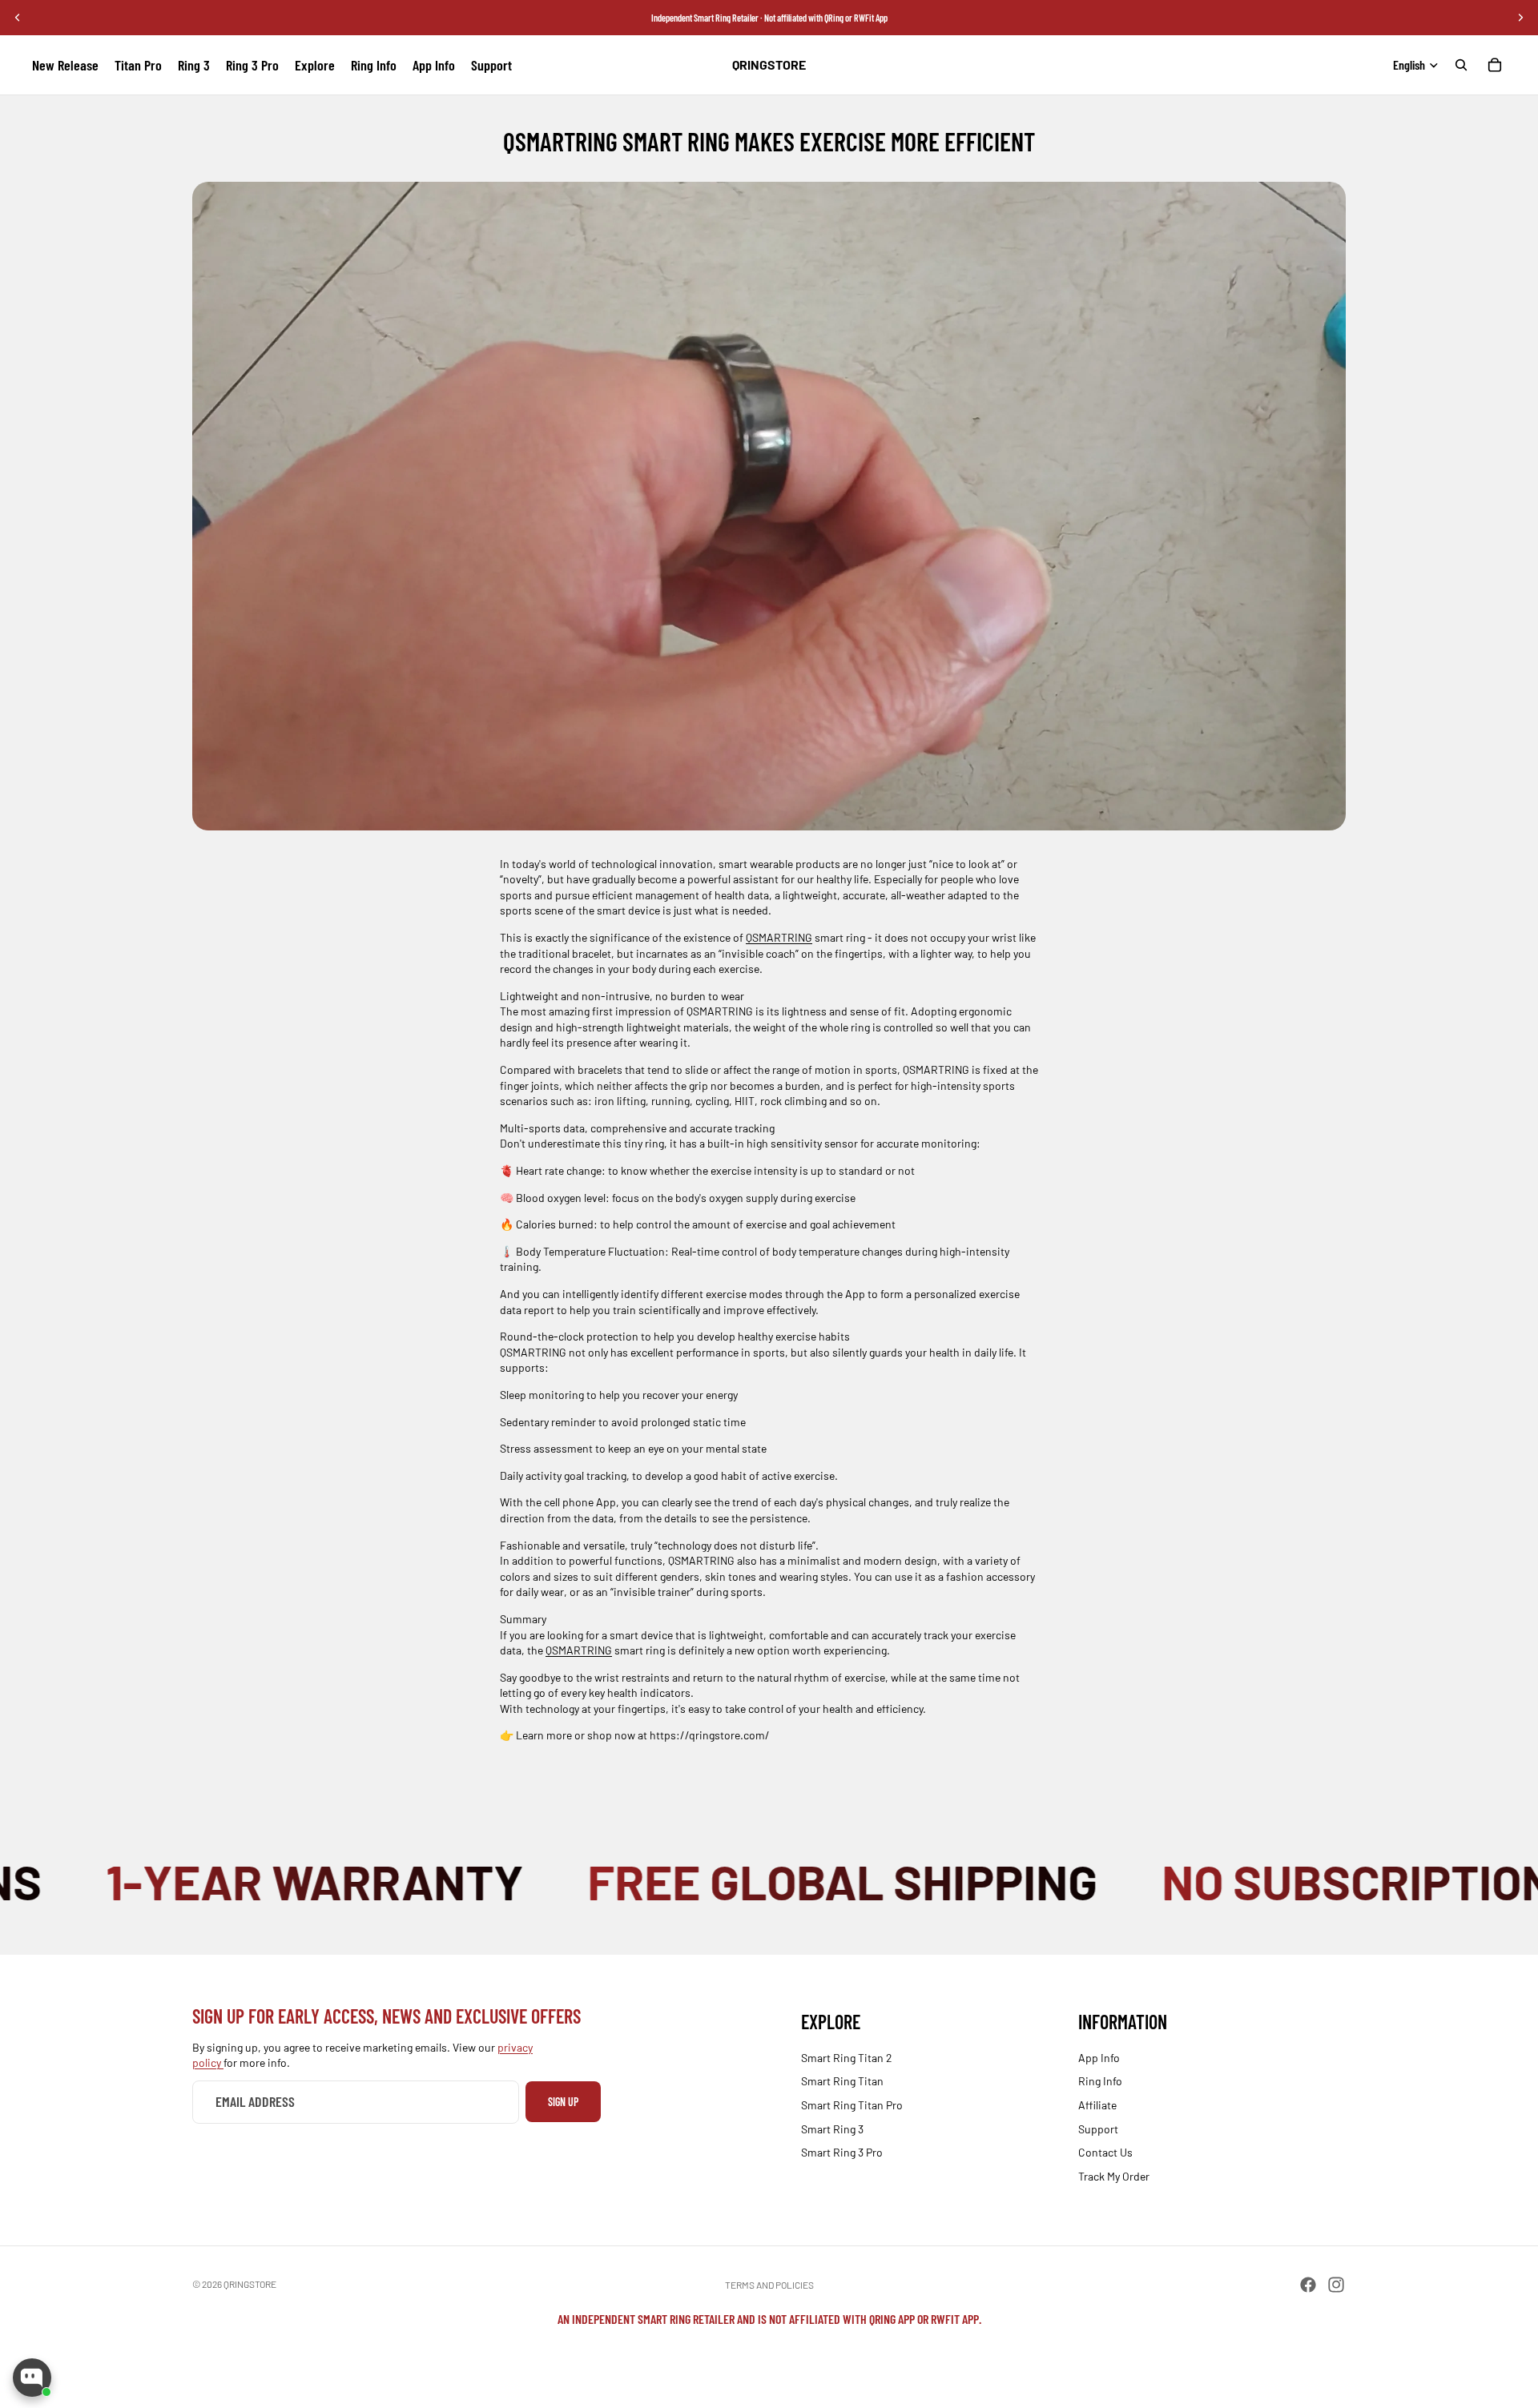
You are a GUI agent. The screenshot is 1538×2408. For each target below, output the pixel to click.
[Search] (1461, 65)
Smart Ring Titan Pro (852, 2105)
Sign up (563, 2102)
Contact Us (1105, 2152)
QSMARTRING (779, 937)
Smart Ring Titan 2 (847, 2058)
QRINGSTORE (250, 2284)
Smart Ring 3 (832, 2129)
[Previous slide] (18, 18)
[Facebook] (1308, 2285)
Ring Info (1100, 2082)
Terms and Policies (769, 2285)
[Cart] (1495, 65)
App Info (1099, 2058)
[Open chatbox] (32, 2378)
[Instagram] (1336, 2285)
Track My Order (1114, 2176)
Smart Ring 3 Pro (842, 2152)
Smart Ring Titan (842, 2082)
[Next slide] (1520, 18)
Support (1098, 2129)
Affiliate (1097, 2105)
